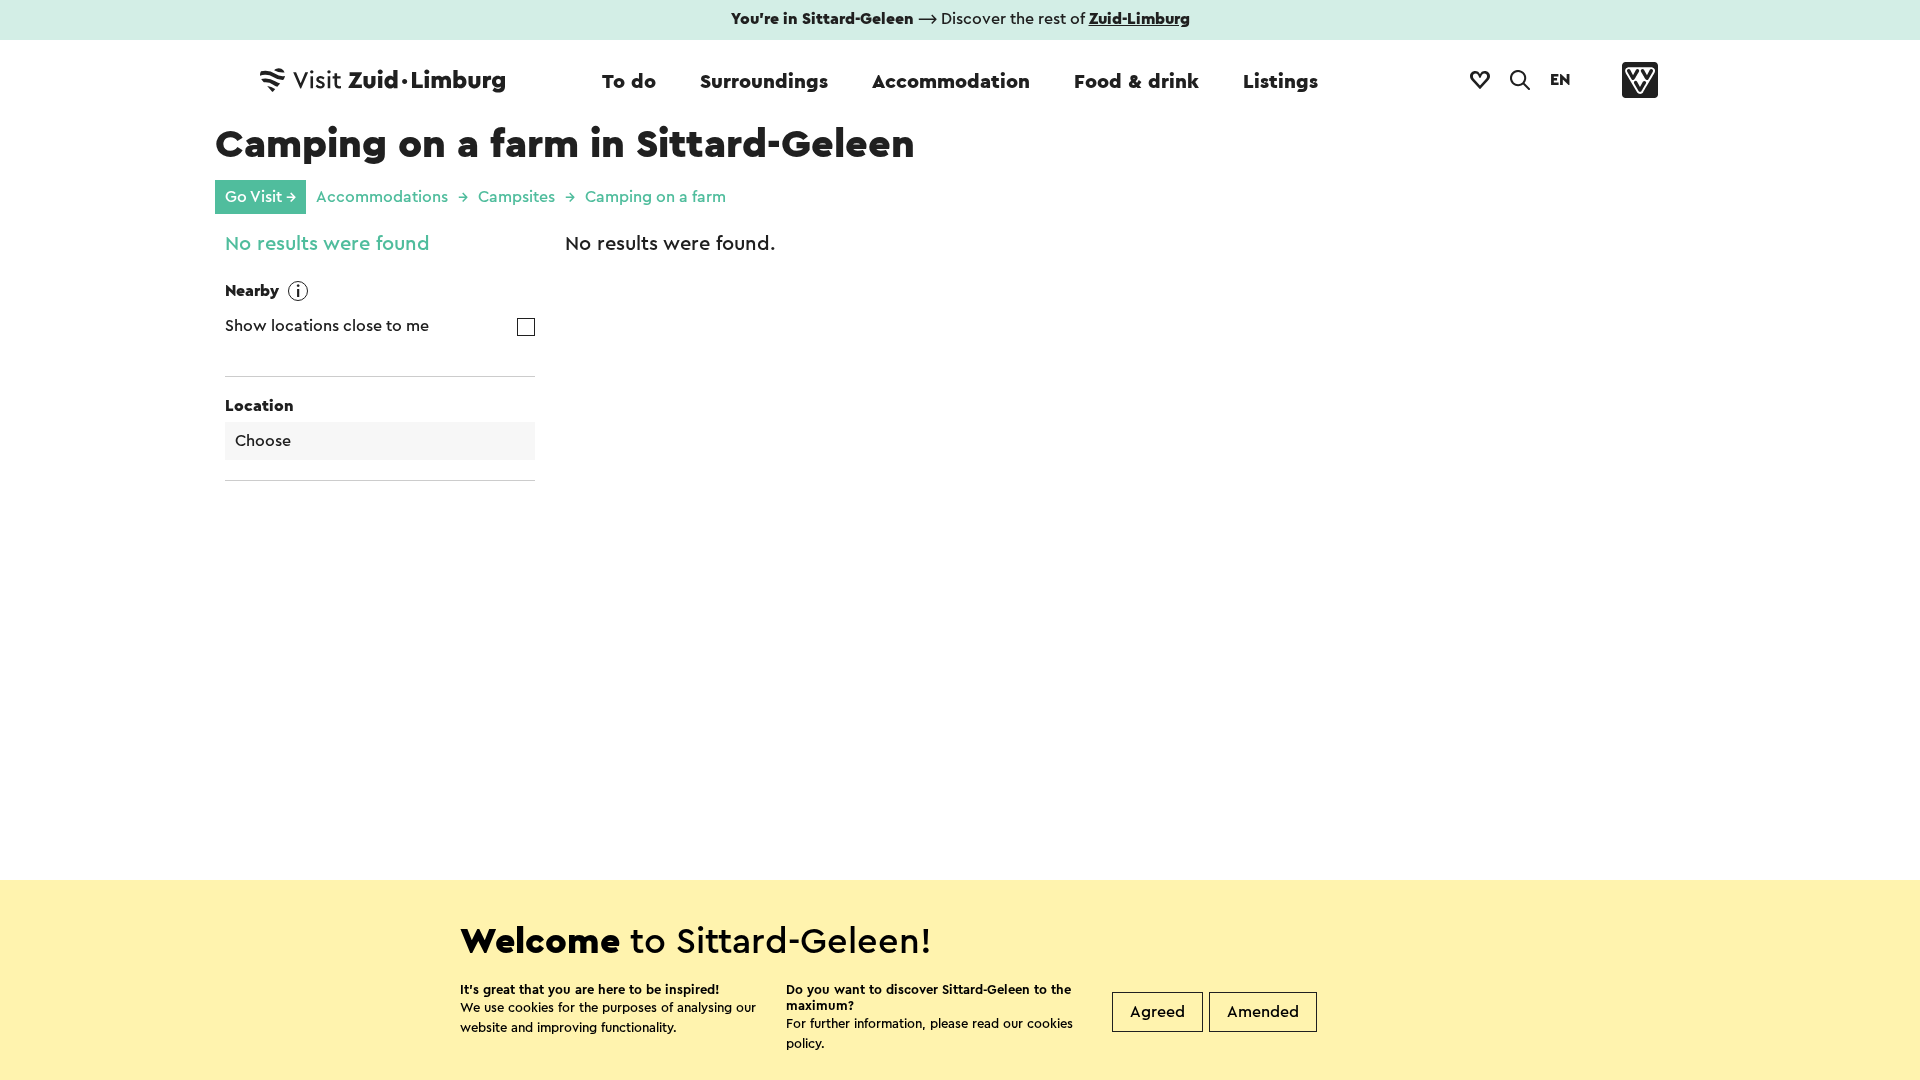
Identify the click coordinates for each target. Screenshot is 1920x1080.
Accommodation (951, 82)
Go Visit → (260, 197)
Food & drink (1136, 82)
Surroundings (764, 82)
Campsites (516, 197)
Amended (1263, 1012)
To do (629, 82)
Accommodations (382, 197)
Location (259, 406)
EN (1560, 80)
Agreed (1157, 1012)
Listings (1280, 82)
